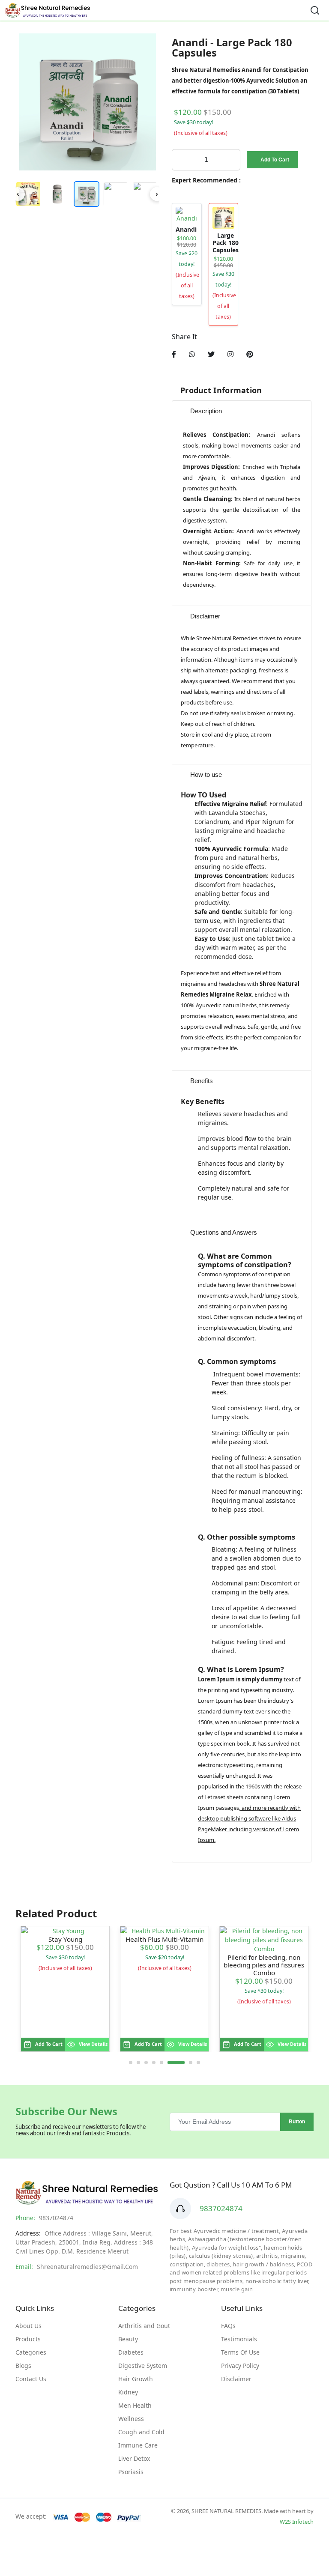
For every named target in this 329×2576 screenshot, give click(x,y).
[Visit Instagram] (230, 354)
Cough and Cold (141, 2432)
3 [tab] (146, 2063)
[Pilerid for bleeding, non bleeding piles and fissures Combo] (264, 1940)
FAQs (228, 2326)
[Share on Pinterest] (250, 354)
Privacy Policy (240, 2366)
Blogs (23, 2366)
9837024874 (221, 2208)
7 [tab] (191, 2063)
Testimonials (239, 2339)
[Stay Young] (65, 1931)
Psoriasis (131, 2472)
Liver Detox (134, 2458)
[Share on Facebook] (174, 354)
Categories (31, 2352)
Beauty (128, 2339)
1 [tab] (131, 2063)
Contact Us (31, 2379)
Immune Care (138, 2445)
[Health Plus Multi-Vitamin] (164, 1931)
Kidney (128, 2392)
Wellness (131, 2419)
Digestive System (143, 2366)
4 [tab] (154, 2063)
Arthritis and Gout (144, 2326)
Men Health (135, 2405)
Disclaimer (236, 2379)
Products (28, 2339)
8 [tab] (198, 2063)
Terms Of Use (240, 2352)
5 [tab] (162, 2063)
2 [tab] (138, 2063)
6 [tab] (176, 2063)
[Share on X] (211, 354)
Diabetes (131, 2352)
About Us (28, 2326)
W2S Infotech (297, 2522)
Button (297, 2122)
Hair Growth (136, 2379)
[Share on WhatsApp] (192, 354)
